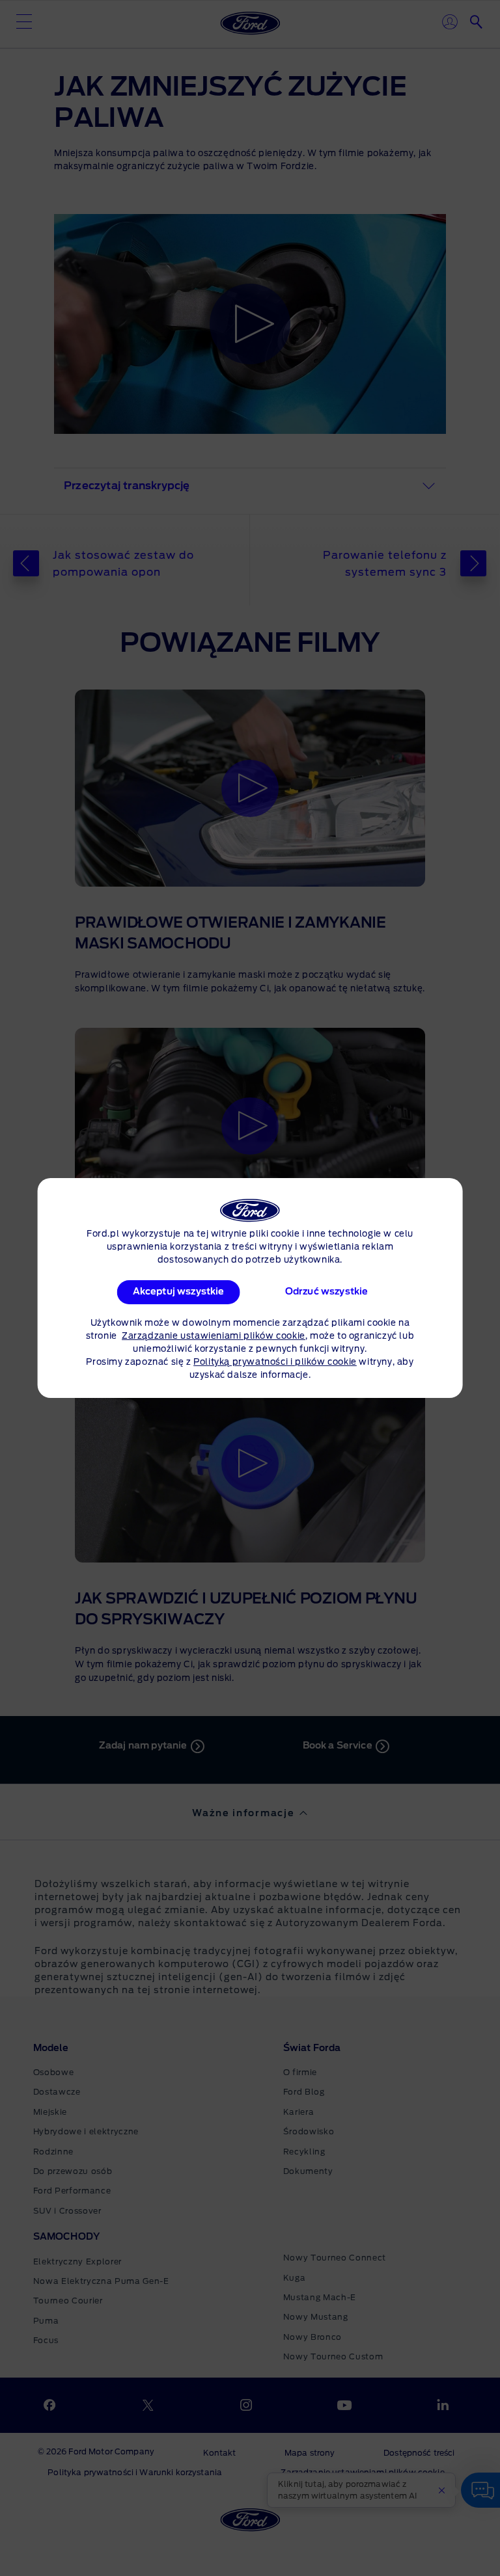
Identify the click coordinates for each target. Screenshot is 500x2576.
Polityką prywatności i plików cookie (275, 1362)
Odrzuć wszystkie (327, 1292)
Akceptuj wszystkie (179, 1292)
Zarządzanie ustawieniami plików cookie (214, 1336)
